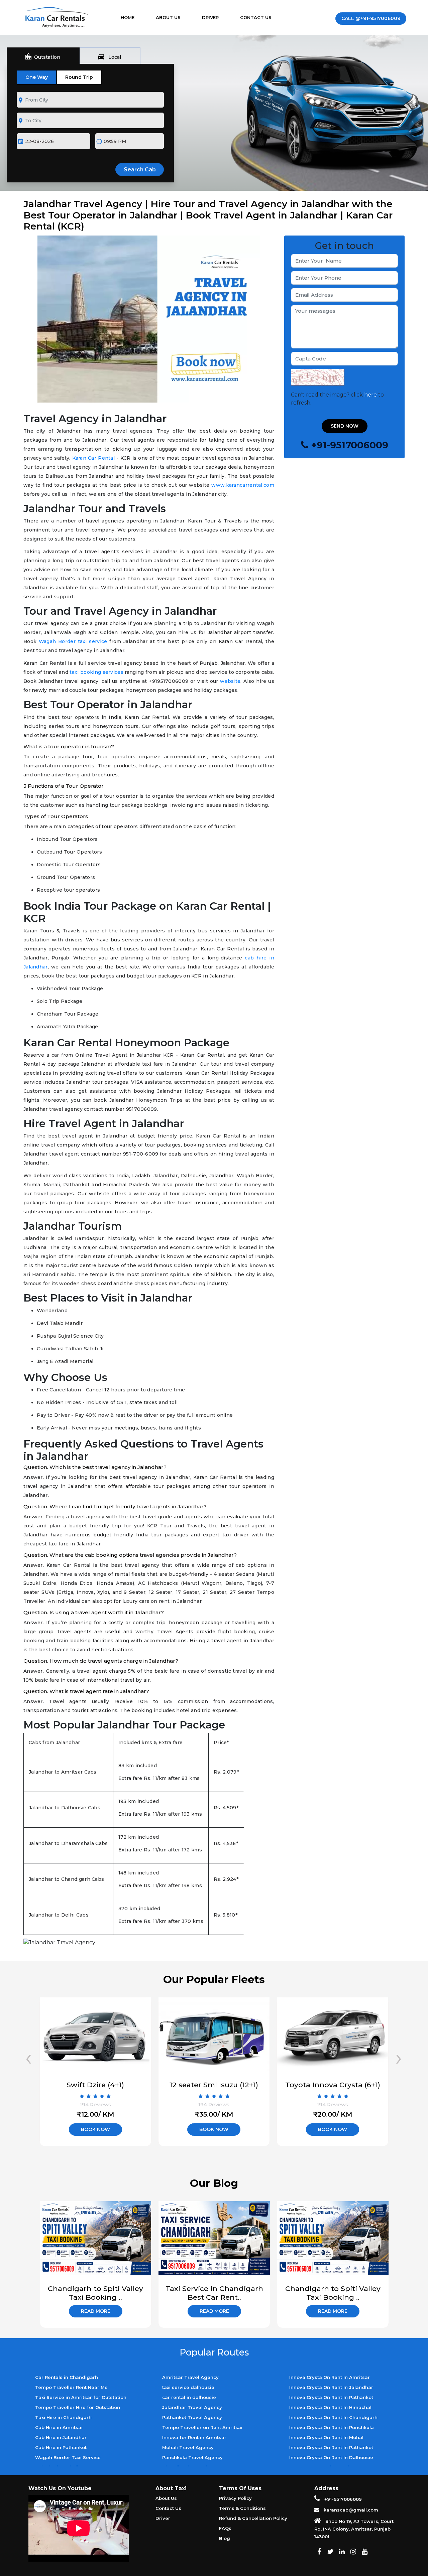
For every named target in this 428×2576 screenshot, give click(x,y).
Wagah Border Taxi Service (68, 2457)
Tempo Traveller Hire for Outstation (78, 2407)
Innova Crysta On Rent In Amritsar (330, 2377)
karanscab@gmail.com (350, 2510)
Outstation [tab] (42, 56)
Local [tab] (109, 56)
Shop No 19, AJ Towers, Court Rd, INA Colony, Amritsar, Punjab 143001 (354, 2529)
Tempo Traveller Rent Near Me (71, 2387)
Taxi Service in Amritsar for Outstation (81, 2397)
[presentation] (29, 2057)
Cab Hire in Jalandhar (61, 2437)
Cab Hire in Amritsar (59, 2427)
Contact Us (256, 17)
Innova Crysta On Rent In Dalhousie (331, 2457)
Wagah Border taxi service (72, 641)
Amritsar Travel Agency (190, 2377)
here (370, 395)
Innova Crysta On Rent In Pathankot (331, 2397)
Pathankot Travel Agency (192, 2417)
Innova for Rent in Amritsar (194, 2437)
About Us (168, 17)
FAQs (225, 2528)
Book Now (95, 2129)
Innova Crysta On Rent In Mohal (326, 2437)
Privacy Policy (235, 2498)
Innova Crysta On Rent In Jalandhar (331, 2387)
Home (134, 17)
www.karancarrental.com (242, 485)
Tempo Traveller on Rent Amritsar (203, 2427)
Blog (225, 2538)
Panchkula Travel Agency (192, 2457)
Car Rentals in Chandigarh (67, 2377)
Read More (95, 2311)
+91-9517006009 (342, 2499)
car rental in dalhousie (189, 2397)
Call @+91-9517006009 (371, 18)
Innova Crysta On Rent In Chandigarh (333, 2417)
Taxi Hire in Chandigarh (63, 2417)
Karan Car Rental (92, 458)
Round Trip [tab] (79, 77)
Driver (210, 17)
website (230, 681)
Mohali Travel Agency (188, 2447)
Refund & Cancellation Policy (253, 2518)
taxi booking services (96, 672)
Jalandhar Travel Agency (192, 2407)
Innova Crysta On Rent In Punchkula (332, 2427)
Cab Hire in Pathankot (61, 2447)
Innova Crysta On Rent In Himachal (330, 2407)
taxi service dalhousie (188, 2387)
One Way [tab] (37, 77)
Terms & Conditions (242, 2508)
